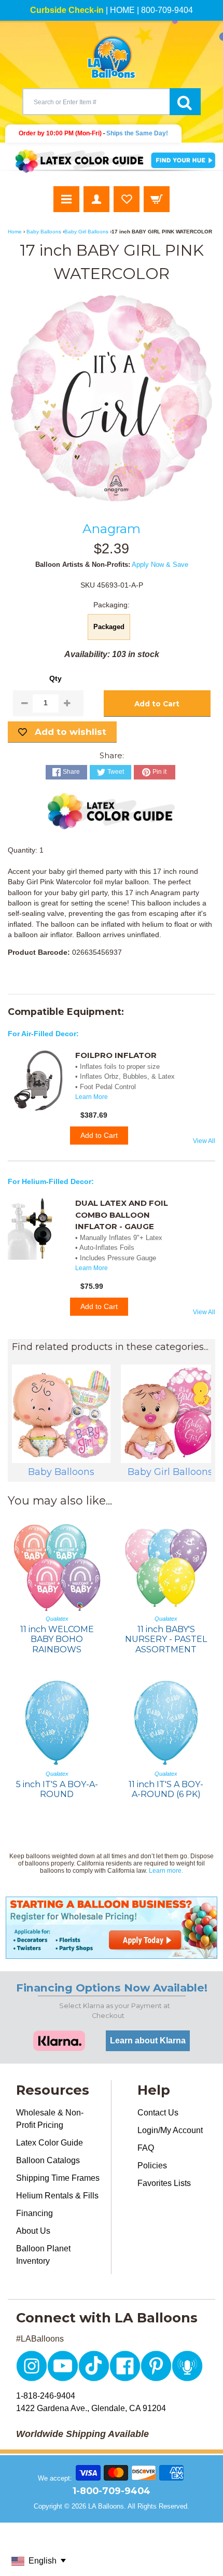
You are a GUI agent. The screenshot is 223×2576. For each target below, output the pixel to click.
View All (204, 1141)
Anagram (112, 528)
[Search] (185, 102)
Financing (34, 2213)
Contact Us (158, 2113)
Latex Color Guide (50, 2143)
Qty (55, 679)
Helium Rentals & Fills (57, 2196)
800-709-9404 (167, 10)
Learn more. (166, 1871)
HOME (122, 10)
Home (15, 232)
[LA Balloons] (112, 57)
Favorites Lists (164, 2183)
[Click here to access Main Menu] (66, 199)
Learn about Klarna (148, 2041)
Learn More (92, 1097)
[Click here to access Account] (96, 199)
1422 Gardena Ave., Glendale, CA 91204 (91, 2408)
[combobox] (96, 102)
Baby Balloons (44, 232)
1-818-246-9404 (46, 2396)
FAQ (146, 2148)
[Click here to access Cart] (157, 199)
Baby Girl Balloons (86, 232)
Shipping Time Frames (58, 2178)
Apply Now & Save (160, 565)
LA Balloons (106, 2506)
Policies (152, 2166)
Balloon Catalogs (48, 2160)
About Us (33, 2231)
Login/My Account (170, 2130)
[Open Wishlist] (127, 199)
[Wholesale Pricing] (112, 1928)
